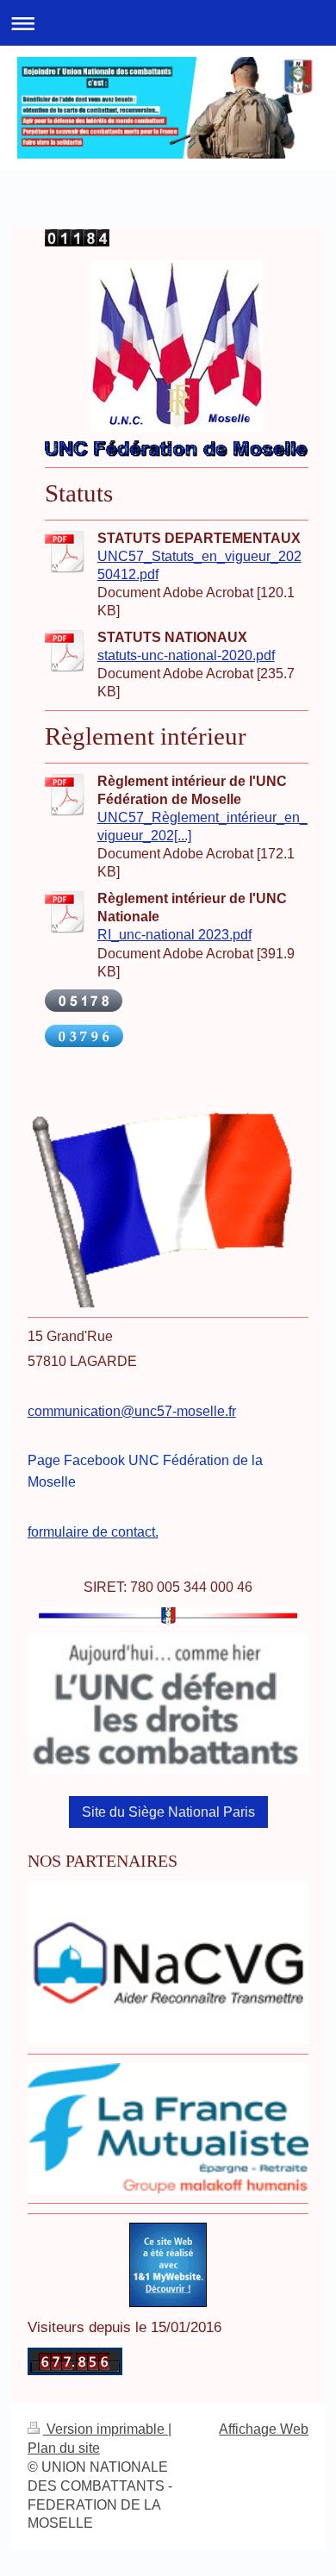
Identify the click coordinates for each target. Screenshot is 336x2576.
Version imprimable (106, 2429)
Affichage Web (264, 2429)
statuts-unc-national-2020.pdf (186, 655)
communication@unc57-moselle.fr (132, 1411)
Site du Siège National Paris (168, 1812)
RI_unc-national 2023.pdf (174, 935)
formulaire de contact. (93, 1532)
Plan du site (64, 2448)
